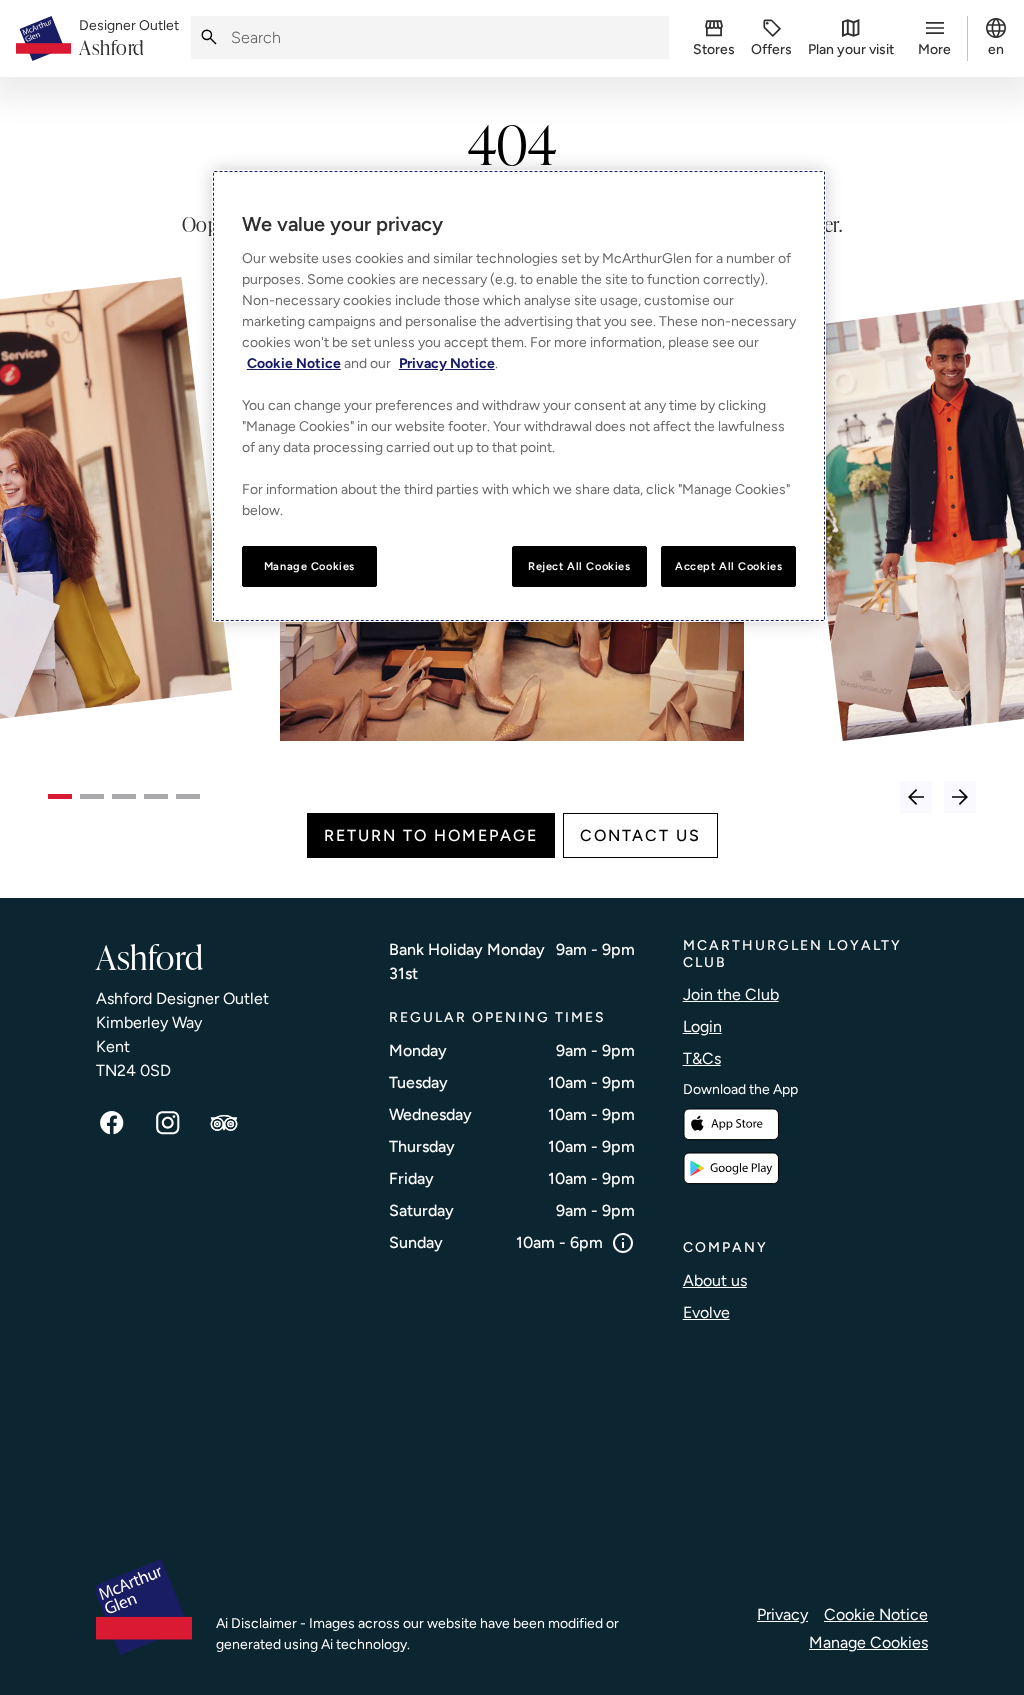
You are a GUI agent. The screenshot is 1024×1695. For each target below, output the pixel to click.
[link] (129, 39)
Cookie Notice (876, 1614)
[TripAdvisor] (224, 1123)
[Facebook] (112, 1123)
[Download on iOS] (731, 1124)
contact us (640, 835)
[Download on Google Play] (731, 1168)
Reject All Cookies (579, 566)
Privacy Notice (447, 363)
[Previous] (916, 797)
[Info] (623, 1243)
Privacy (782, 1614)
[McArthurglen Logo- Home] (43, 38)
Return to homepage (431, 835)
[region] (519, 396)
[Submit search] (209, 37)
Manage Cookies (868, 1642)
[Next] (960, 797)
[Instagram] (168, 1123)
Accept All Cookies (728, 566)
